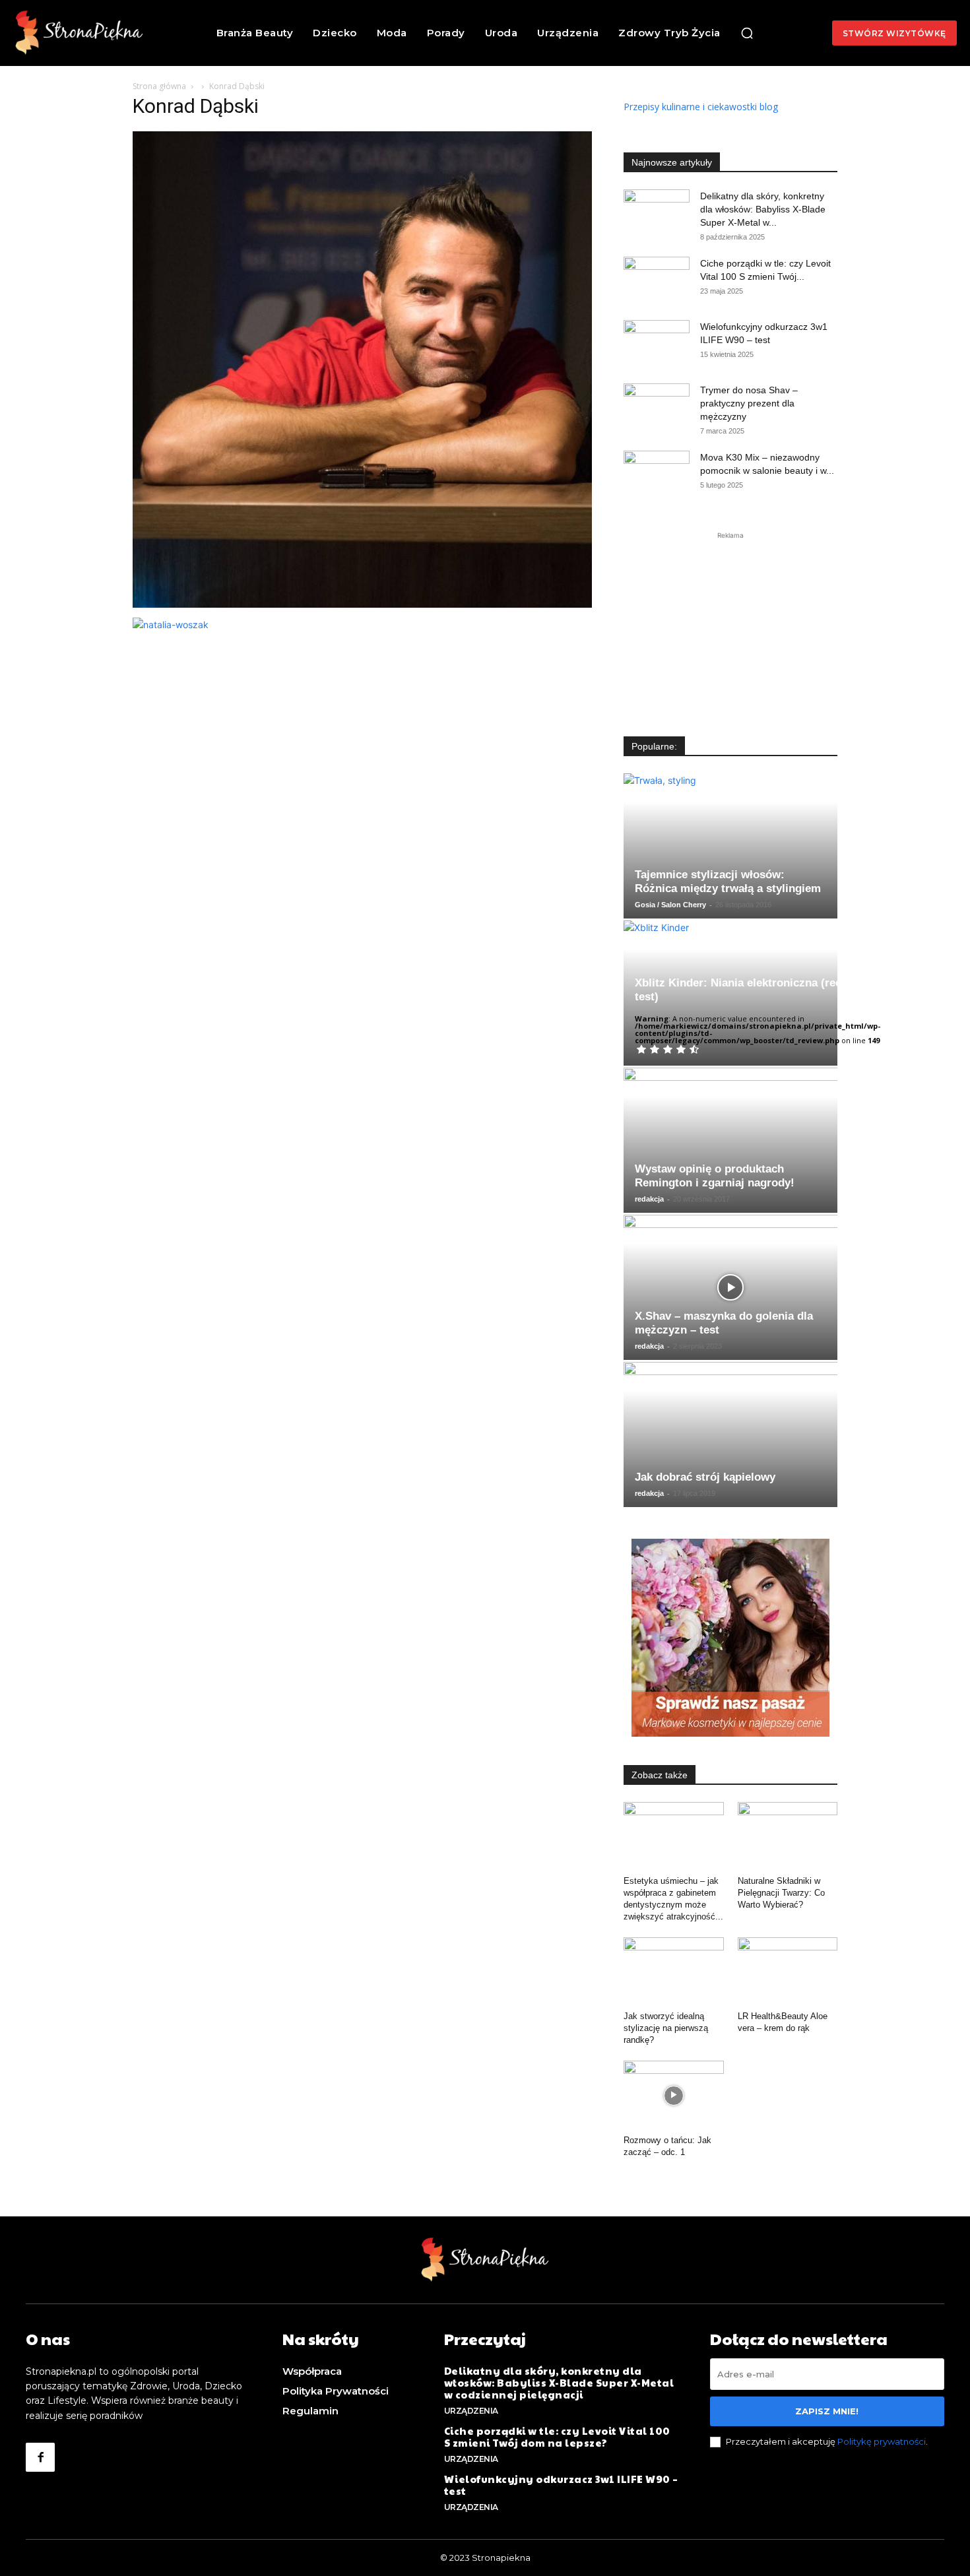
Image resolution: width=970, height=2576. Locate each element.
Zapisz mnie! (827, 2411)
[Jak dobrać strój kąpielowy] (730, 1434)
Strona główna (159, 86)
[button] (747, 33)
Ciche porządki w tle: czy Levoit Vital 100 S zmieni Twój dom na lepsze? (557, 2436)
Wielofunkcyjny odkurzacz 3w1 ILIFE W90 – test (561, 2485)
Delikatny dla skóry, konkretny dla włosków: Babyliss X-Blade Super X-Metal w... (763, 209)
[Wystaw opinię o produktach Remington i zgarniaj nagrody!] (730, 1140)
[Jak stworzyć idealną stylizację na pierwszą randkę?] (674, 1972)
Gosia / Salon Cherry (670, 905)
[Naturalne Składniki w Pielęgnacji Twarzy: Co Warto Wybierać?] (788, 1836)
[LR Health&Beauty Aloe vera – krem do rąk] (788, 1972)
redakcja (649, 1199)
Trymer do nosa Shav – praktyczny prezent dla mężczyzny (749, 403)
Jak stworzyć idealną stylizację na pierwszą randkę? (666, 2028)
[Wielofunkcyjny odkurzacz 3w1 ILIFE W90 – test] (657, 343)
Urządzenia (471, 2411)
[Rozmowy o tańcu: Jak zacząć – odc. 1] (674, 2095)
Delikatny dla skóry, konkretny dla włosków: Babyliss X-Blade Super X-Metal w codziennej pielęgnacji (559, 2382)
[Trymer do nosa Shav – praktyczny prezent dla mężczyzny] (657, 406)
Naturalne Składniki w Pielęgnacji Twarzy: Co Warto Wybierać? (781, 1893)
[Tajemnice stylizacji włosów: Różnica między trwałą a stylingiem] (730, 846)
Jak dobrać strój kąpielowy (705, 1477)
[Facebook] (40, 2457)
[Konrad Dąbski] (362, 604)
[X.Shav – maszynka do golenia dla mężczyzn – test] (730, 1287)
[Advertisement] (730, 625)
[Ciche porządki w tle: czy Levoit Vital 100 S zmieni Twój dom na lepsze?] (657, 280)
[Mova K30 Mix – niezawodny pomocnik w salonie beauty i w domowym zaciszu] (657, 474)
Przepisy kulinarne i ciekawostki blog (701, 107)
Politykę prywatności (882, 2441)
